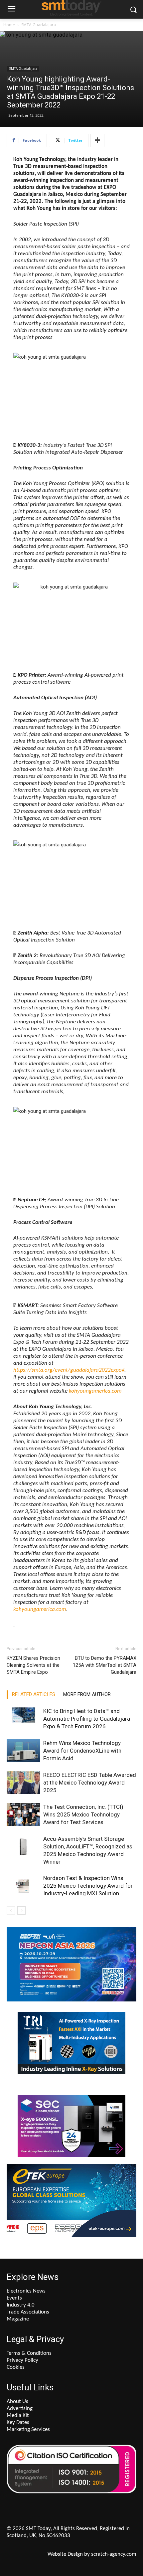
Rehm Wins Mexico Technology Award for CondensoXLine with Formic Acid (82, 1751)
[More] (97, 140)
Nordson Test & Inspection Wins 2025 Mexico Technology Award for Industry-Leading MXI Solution (88, 1886)
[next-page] (21, 1910)
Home (9, 25)
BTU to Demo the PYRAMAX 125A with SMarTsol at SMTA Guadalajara (105, 1665)
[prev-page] (11, 1910)
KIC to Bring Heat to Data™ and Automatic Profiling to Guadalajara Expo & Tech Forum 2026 (87, 1719)
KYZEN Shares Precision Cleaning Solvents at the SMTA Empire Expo (33, 1665)
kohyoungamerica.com (95, 1391)
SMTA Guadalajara (39, 25)
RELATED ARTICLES (34, 1694)
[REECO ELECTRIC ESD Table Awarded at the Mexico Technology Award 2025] (23, 1783)
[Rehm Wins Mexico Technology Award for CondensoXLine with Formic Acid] (23, 1751)
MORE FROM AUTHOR (87, 1694)
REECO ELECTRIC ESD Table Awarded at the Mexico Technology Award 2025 (90, 1783)
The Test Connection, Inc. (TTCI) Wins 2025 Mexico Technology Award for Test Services (83, 1814)
